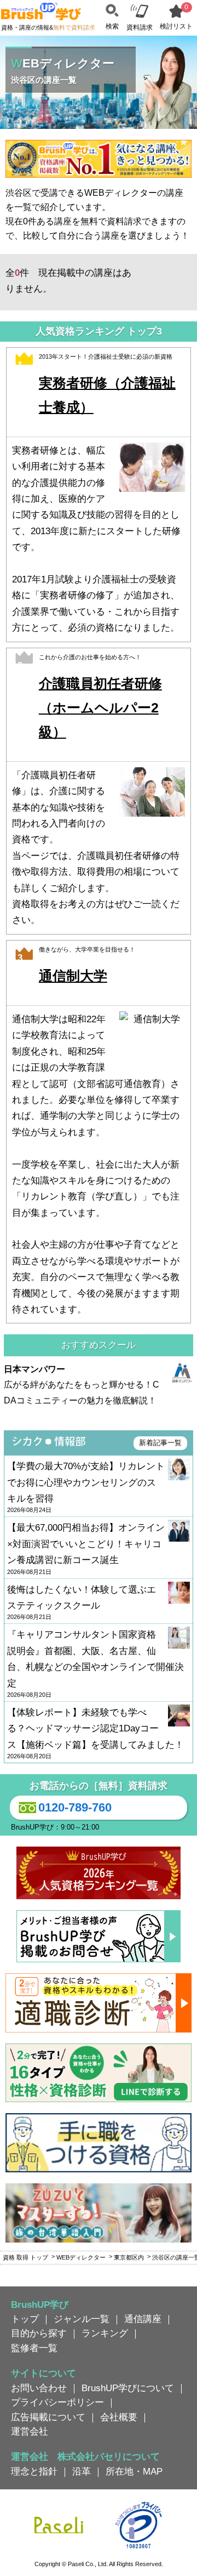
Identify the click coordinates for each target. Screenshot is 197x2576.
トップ (25, 2319)
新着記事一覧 (160, 1443)
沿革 (82, 2471)
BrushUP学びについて (128, 2388)
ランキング (105, 2333)
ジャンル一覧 (82, 2319)
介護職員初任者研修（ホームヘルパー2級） (100, 708)
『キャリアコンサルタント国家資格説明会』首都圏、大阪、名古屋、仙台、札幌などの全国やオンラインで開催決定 (95, 1664)
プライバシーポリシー (57, 2402)
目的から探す (39, 2333)
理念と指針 (34, 2471)
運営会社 (30, 2431)
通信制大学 (73, 976)
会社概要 (119, 2417)
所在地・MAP (134, 2471)
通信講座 (143, 2319)
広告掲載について (48, 2417)
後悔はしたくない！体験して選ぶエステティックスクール (82, 1603)
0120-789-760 (75, 1807)
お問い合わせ (39, 2388)
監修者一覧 (34, 2348)
